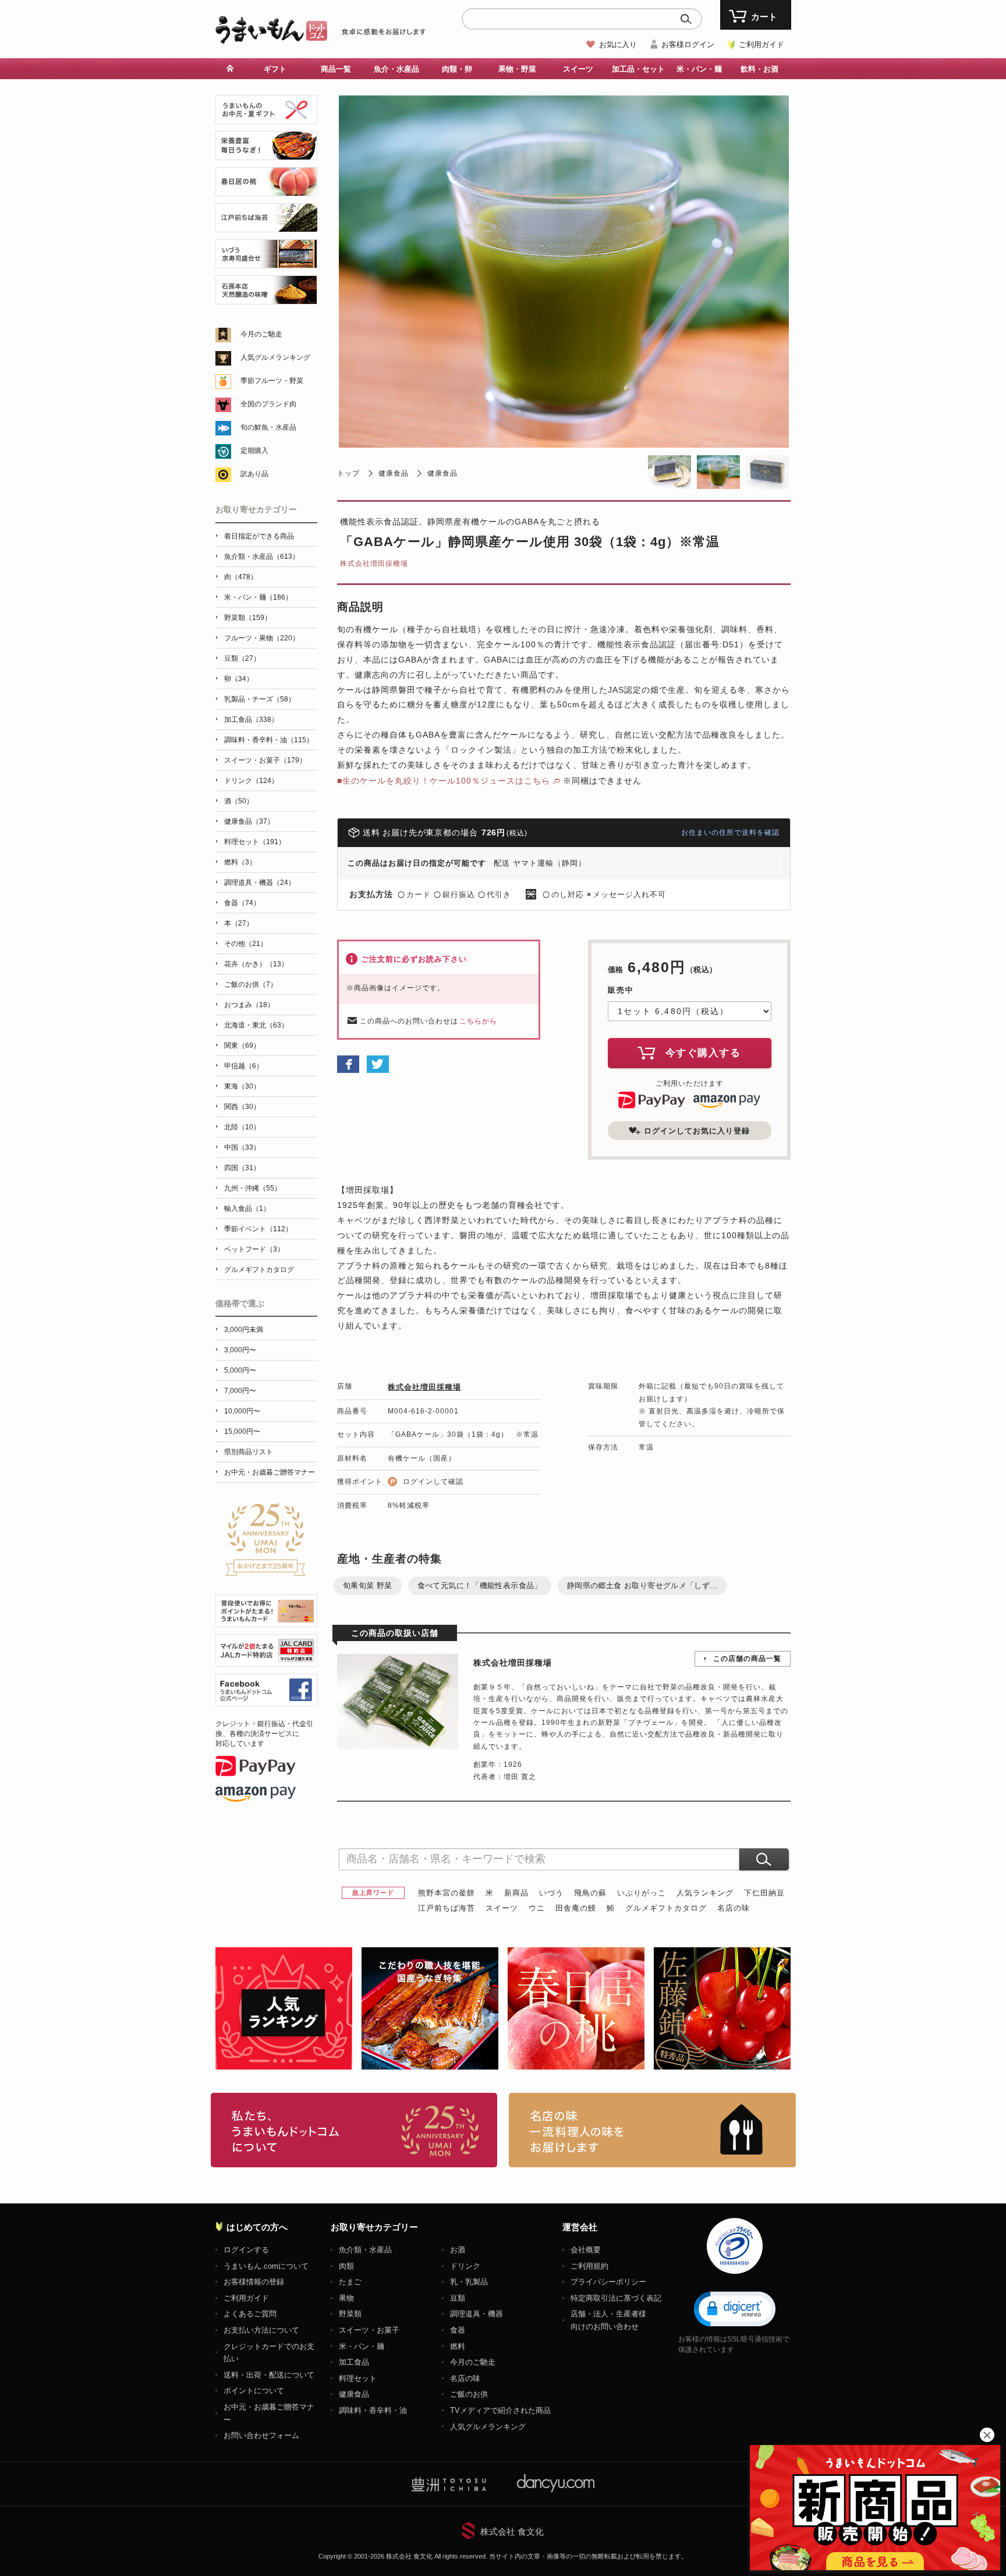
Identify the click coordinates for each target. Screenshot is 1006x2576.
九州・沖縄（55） (253, 1188)
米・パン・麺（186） (258, 597)
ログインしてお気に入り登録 (697, 1131)
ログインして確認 (433, 1482)
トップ (348, 473)
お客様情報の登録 (254, 2282)
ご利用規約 (589, 2266)
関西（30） (242, 1107)
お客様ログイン (688, 45)
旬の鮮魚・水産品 (268, 427)
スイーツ (502, 1908)
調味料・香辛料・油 (373, 2410)
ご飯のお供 (469, 2394)
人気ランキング (705, 1893)
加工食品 (354, 2362)
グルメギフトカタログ (666, 1908)
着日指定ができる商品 (259, 536)
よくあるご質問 (250, 2314)
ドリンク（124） (251, 781)
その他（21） (246, 944)
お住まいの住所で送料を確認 (730, 832)
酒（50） (239, 801)
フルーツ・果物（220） (262, 638)
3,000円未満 (244, 1330)
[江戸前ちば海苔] (266, 226)
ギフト (275, 69)
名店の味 (734, 1908)
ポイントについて (254, 2391)
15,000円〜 (242, 1431)
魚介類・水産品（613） (262, 557)
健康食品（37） (249, 821)
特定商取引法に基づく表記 (616, 2298)
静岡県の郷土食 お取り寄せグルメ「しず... (642, 1585)
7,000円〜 (240, 1391)
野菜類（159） (248, 618)
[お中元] (266, 117)
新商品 (516, 1893)
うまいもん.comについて (266, 2266)
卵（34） (239, 679)
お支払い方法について (261, 2330)
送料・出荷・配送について (269, 2375)
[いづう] (266, 262)
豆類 (458, 2298)
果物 (346, 2298)
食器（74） (242, 903)
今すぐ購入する (703, 1053)
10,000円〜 (242, 1411)
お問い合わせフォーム (261, 2435)
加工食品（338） (251, 720)
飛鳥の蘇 (590, 1893)
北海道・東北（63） (256, 1025)
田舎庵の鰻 (576, 1908)
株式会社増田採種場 (374, 564)
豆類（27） (242, 658)
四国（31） (242, 1168)
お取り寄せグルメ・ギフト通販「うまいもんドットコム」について (354, 2130)
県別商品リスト (249, 1452)
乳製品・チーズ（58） (260, 699)
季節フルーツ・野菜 (272, 381)
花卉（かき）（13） (256, 964)
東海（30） (242, 1086)
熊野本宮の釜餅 (447, 1893)
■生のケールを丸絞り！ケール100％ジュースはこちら (444, 781)
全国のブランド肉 (268, 404)
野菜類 (350, 2314)
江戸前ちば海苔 (447, 1908)
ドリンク (465, 2266)
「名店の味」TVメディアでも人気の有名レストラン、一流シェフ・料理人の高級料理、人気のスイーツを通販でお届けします (652, 2130)
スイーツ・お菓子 (369, 2330)
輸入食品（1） (247, 1209)
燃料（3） (240, 862)
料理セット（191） (255, 842)
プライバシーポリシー (608, 2282)
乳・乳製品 (469, 2282)
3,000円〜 (240, 1350)
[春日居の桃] (266, 189)
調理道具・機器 (477, 2314)
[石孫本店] (266, 298)
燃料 (458, 2346)
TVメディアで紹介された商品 (500, 2410)
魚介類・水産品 (365, 2250)
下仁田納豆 (764, 1893)
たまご (350, 2282)
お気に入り (618, 45)
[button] (735, 2308)
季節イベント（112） (258, 1229)
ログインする (246, 2250)
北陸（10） (242, 1127)
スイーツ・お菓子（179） (265, 760)
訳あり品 (254, 474)
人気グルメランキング (275, 357)
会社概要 (586, 2250)
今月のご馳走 (261, 334)
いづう (551, 1893)
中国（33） (242, 1147)
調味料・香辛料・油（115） (269, 740)
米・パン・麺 (362, 2346)
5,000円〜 (240, 1370)
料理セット (358, 2378)
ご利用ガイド (761, 45)
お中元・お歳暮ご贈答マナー (270, 1472)
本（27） (239, 923)
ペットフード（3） (254, 1249)
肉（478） (241, 577)
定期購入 (254, 451)
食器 (458, 2330)
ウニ (537, 1908)
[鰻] (266, 153)
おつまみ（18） (249, 1005)
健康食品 (394, 473)
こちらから (478, 1021)
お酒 (458, 2250)
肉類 (346, 2266)
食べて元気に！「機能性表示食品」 (480, 1585)
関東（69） (242, 1046)
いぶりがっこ (642, 1893)
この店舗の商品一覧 (747, 1659)
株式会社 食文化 (512, 2531)
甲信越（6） (244, 1066)
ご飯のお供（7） (251, 984)
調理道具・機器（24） (260, 883)
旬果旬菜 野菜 (368, 1585)
